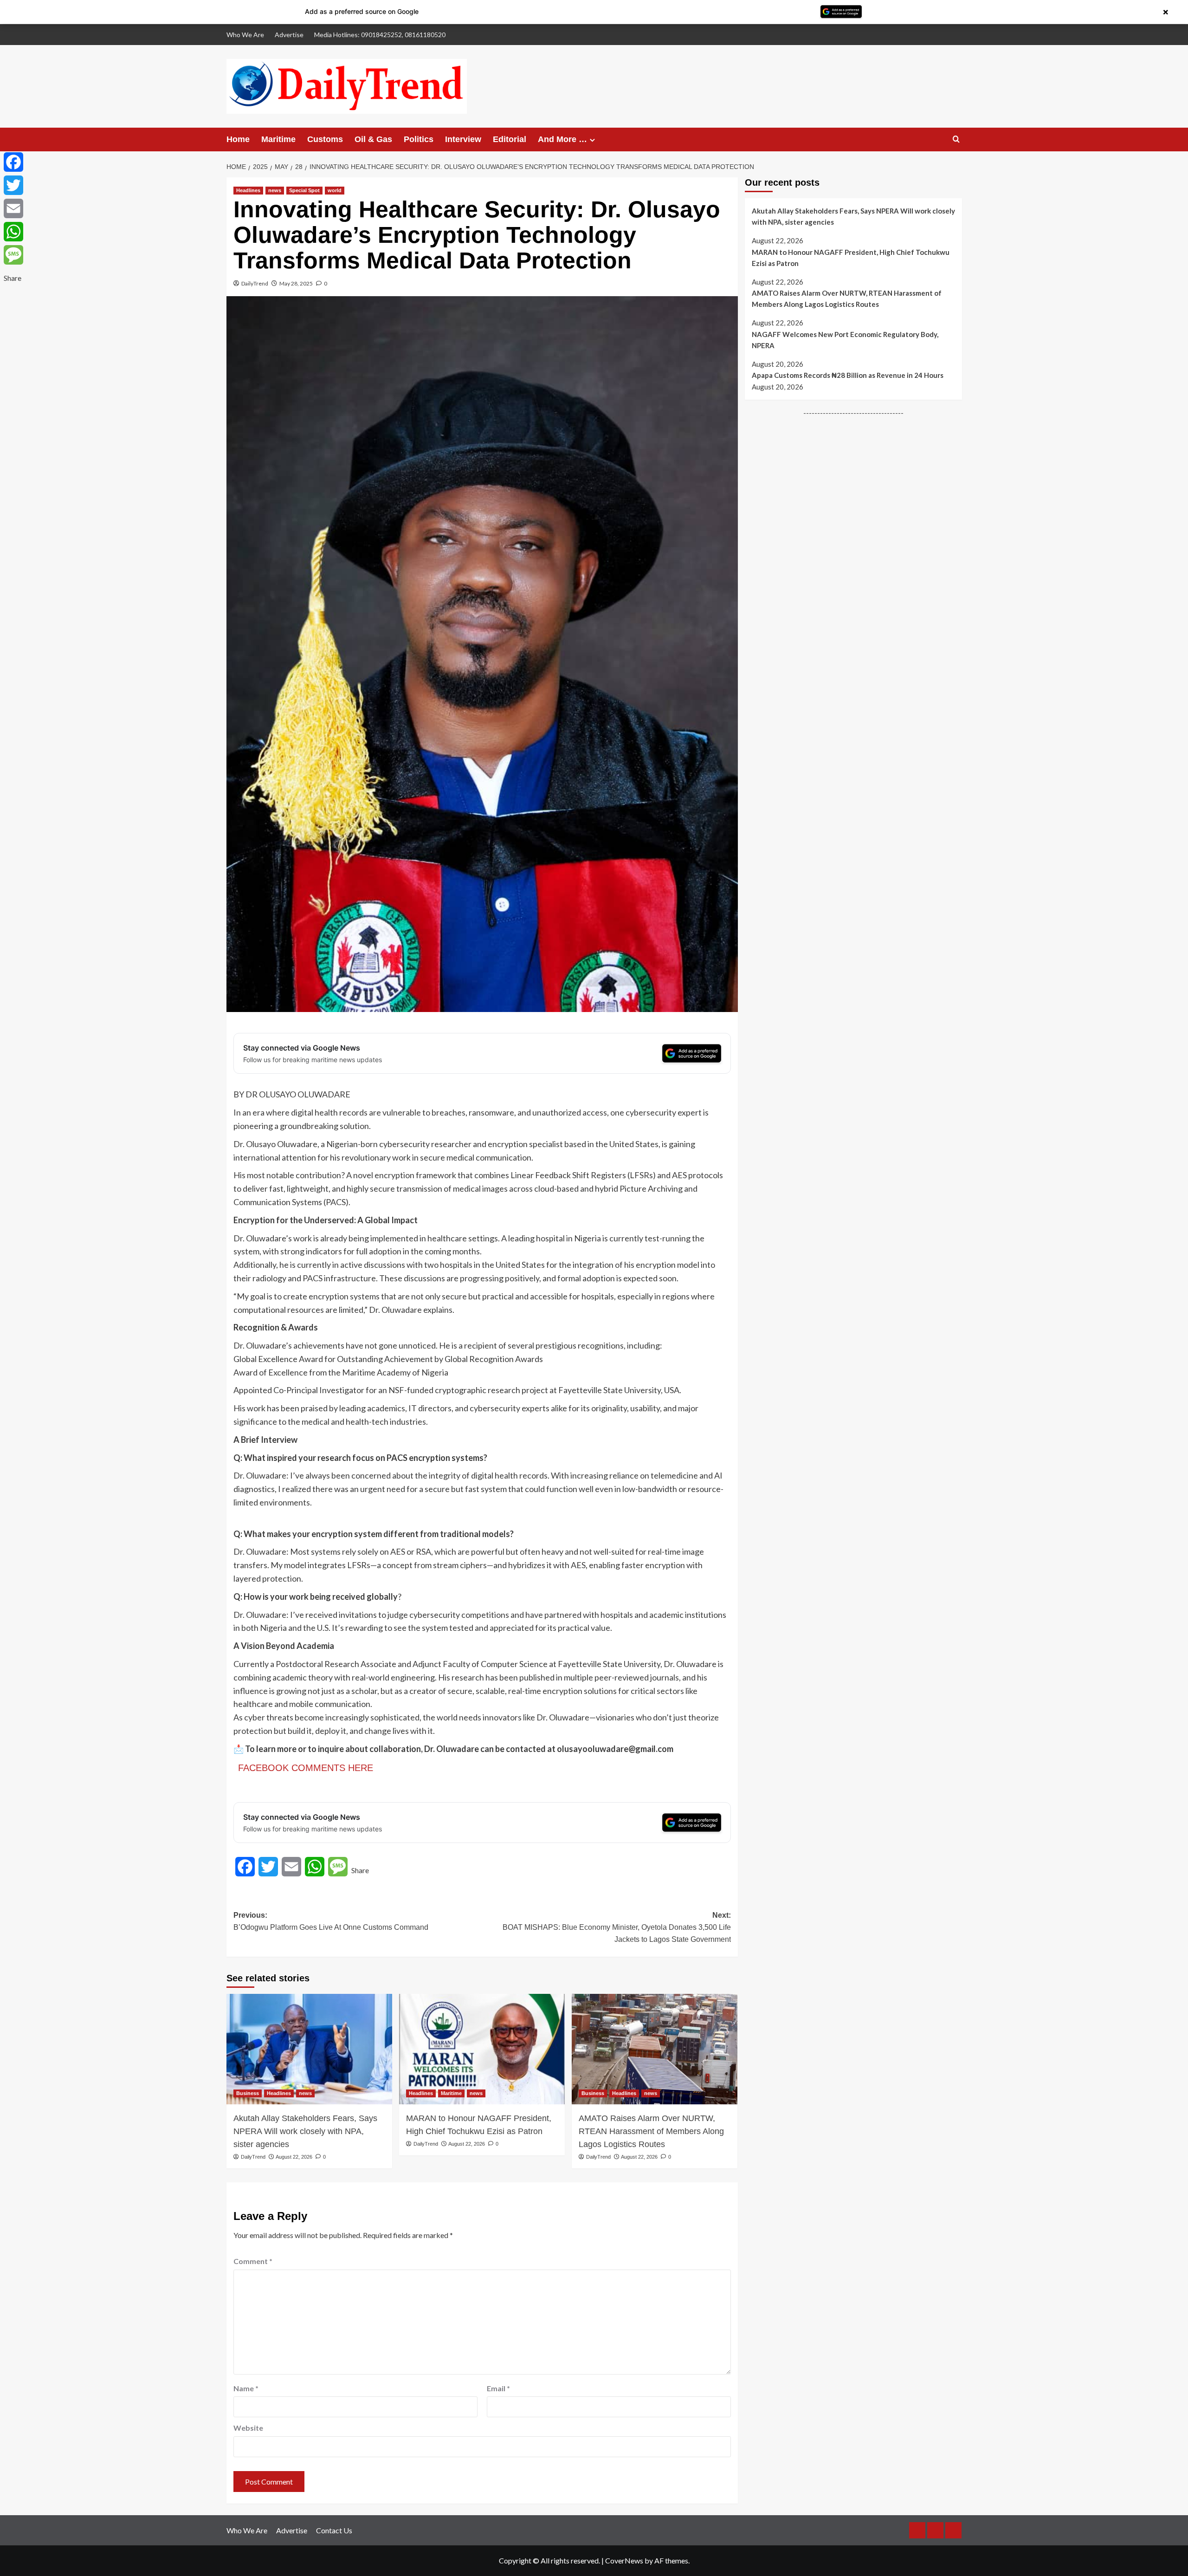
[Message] (13, 255)
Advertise (289, 35)
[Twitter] (13, 185)
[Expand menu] (592, 140)
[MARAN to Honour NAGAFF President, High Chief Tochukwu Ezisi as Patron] (482, 2049)
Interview (463, 139)
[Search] (956, 140)
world (335, 190)
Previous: (331, 1921)
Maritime (278, 139)
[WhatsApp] (13, 232)
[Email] (13, 208)
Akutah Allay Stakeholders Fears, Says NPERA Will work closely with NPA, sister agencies (305, 2131)
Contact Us (334, 2530)
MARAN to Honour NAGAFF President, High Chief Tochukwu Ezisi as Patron (479, 2125)
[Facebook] (13, 162)
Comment (253, 2261)
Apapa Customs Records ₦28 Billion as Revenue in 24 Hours (848, 375)
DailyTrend (255, 283)
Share (360, 1870)
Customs (325, 139)
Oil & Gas (373, 139)
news (275, 190)
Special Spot (304, 190)
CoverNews (624, 2560)
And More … (562, 139)
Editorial (510, 139)
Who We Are (245, 35)
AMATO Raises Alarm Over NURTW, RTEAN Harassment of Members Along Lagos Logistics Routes (651, 2131)
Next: (617, 1927)
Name (246, 2388)
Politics (419, 139)
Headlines (248, 190)
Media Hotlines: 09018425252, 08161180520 (380, 35)
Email (498, 2388)
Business (248, 2093)
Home (238, 139)
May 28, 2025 (296, 283)
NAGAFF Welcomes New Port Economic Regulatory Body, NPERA (845, 340)
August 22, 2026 (294, 2157)
